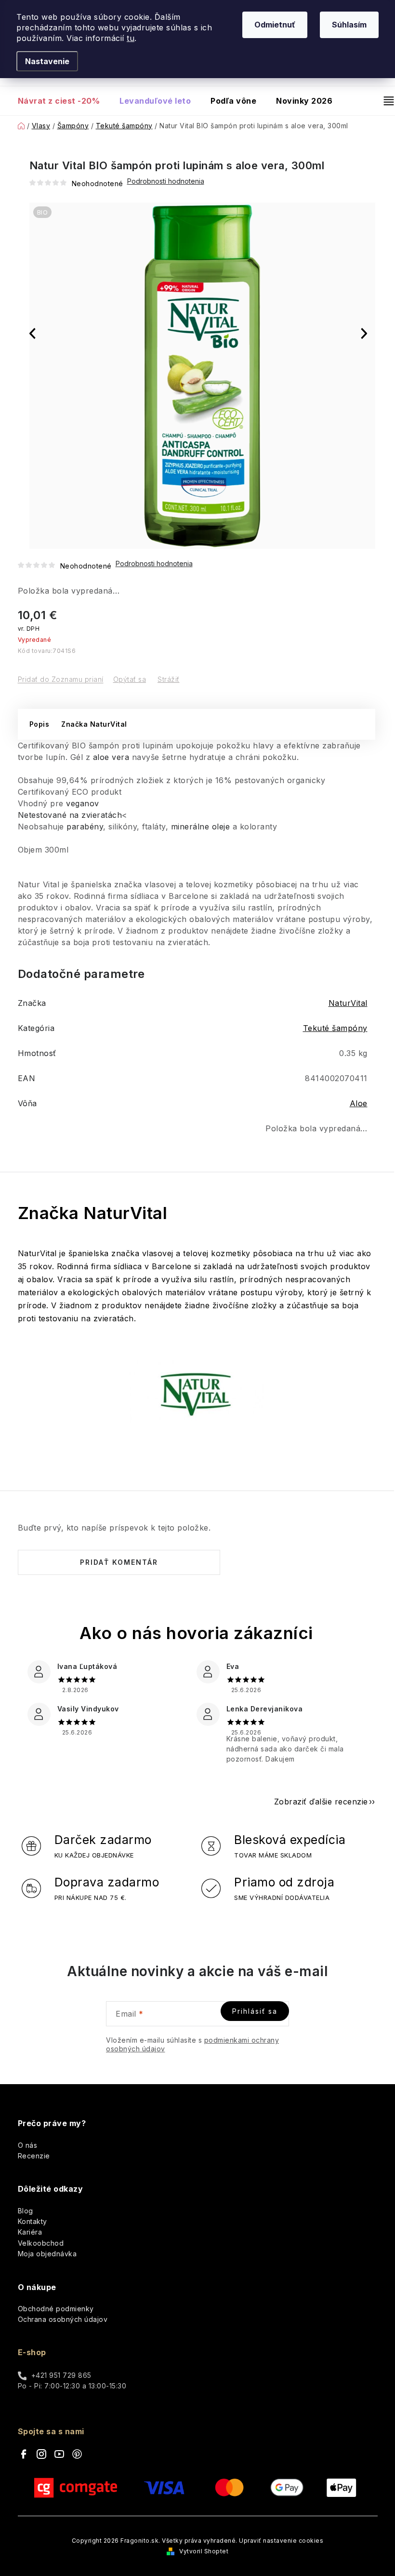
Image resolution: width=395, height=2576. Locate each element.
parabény (85, 827)
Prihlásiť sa (255, 2011)
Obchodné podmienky (56, 2309)
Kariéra (30, 2232)
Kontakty (33, 2221)
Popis (39, 724)
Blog (26, 2211)
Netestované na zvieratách (70, 815)
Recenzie (34, 2156)
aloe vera (111, 757)
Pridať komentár (119, 1562)
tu (131, 38)
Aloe (359, 1103)
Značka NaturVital (94, 724)
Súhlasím (349, 25)
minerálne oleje (201, 827)
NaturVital (348, 1003)
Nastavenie (47, 61)
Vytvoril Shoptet (204, 2551)
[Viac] (385, 101)
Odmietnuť (275, 25)
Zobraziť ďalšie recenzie (321, 1802)
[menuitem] (64, 101)
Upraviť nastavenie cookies (281, 2541)
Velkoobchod (41, 2243)
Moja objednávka (47, 2254)
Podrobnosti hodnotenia (154, 564)
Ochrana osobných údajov (63, 2319)
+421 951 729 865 (61, 2375)
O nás (28, 2145)
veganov (83, 803)
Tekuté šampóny (335, 1028)
